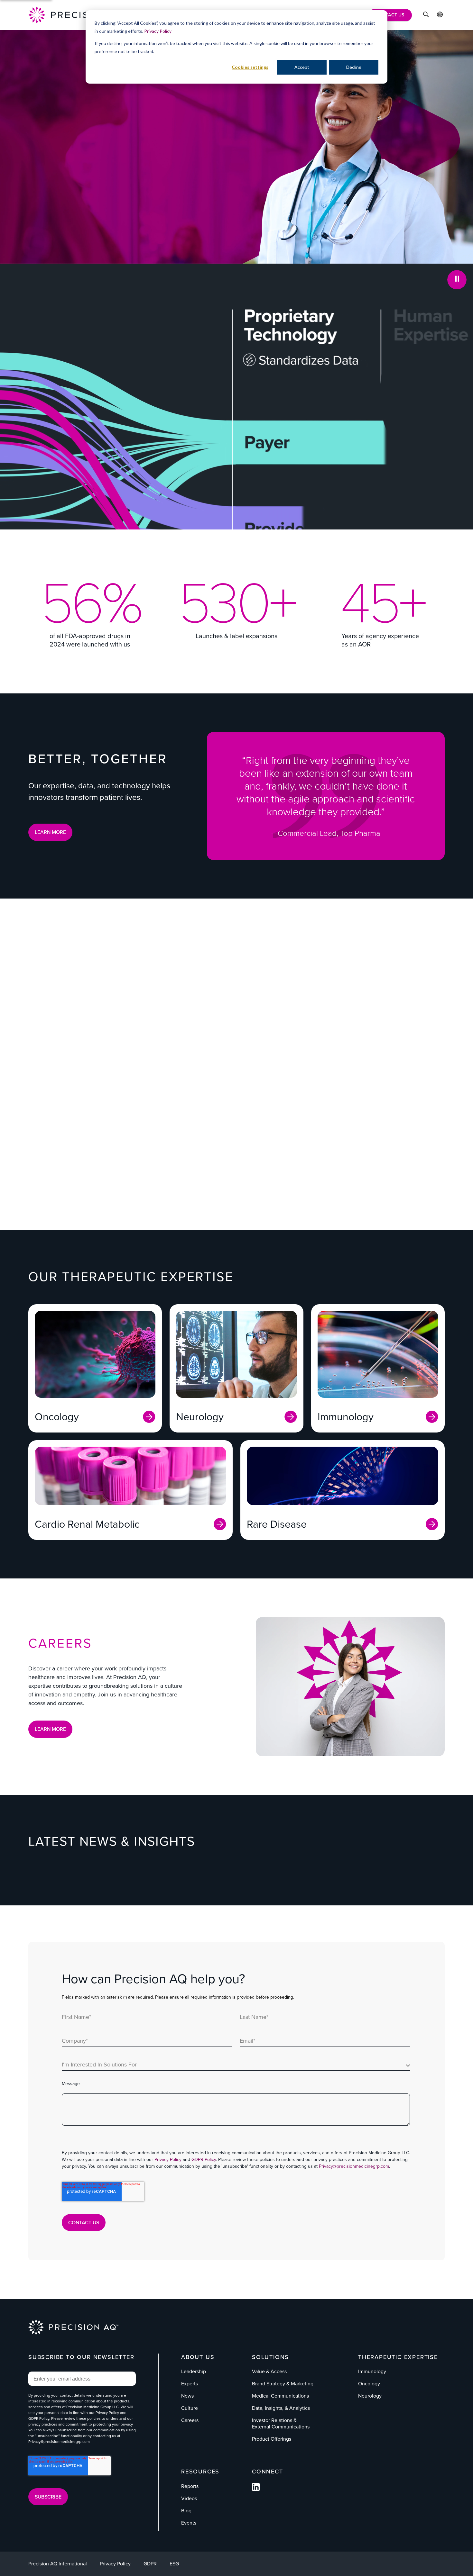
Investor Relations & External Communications (152, 1080)
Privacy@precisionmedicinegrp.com (354, 2166)
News (187, 2396)
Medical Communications (316, 1028)
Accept (302, 67)
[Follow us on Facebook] (256, 2489)
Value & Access (100, 1028)
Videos (189, 2498)
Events (189, 2523)
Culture (190, 2408)
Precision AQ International (58, 2564)
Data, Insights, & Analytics (118, 1132)
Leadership (194, 2371)
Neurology (370, 2396)
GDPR (150, 2564)
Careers (190, 2420)
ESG (174, 2564)
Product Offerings (303, 1132)
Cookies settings (250, 67)
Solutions (270, 2357)
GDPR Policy (204, 2160)
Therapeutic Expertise (398, 2357)
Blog (186, 2511)
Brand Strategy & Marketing (319, 1080)
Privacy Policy (158, 31)
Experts (190, 2384)
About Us (198, 2357)
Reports (190, 2486)
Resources (200, 2472)
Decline (354, 67)
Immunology (372, 2371)
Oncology (369, 2384)
